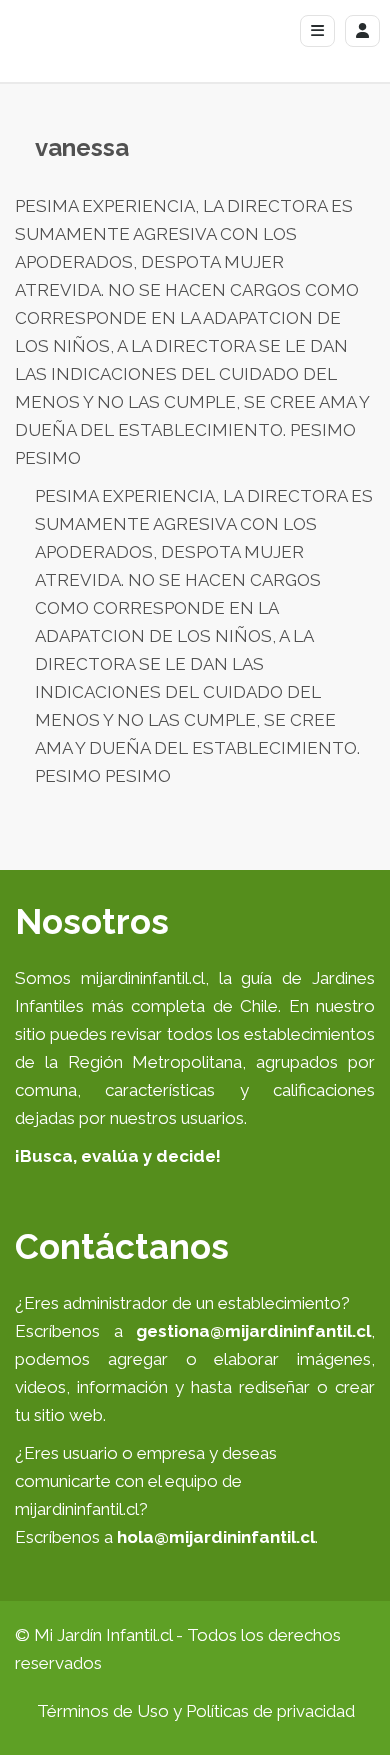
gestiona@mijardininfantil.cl (253, 1331)
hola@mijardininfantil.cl (216, 1537)
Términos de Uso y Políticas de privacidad (196, 1711)
